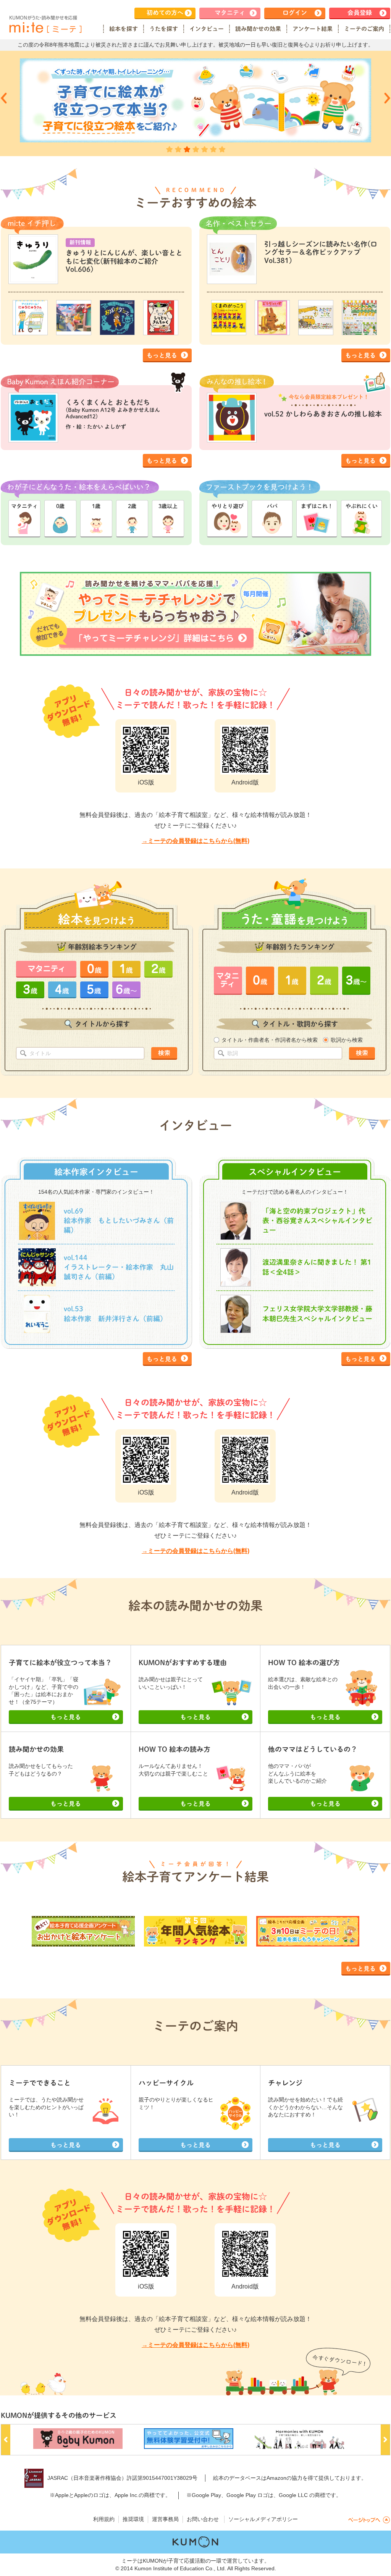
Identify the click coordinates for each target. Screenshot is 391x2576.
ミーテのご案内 (364, 29)
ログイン (295, 13)
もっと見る (162, 355)
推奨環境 (133, 2519)
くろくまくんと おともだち (113, 409)
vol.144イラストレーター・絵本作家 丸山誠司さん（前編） (119, 1267)
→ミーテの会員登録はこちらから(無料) (195, 841)
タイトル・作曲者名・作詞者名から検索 (270, 1040)
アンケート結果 (313, 29)
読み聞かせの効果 (258, 29)
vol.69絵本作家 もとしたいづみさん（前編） (119, 1220)
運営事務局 (165, 2519)
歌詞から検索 (347, 1040)
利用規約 (104, 2519)
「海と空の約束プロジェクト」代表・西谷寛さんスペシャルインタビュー (317, 1220)
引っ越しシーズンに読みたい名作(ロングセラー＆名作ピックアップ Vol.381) (321, 252)
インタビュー (207, 29)
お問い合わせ (203, 2519)
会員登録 (360, 13)
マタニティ (230, 13)
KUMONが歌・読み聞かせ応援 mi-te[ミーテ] (45, 24)
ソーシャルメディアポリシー (263, 2519)
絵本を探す (124, 29)
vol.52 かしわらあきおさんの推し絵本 (323, 414)
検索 (164, 1053)
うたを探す (164, 29)
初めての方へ (165, 13)
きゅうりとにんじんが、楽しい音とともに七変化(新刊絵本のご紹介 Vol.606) (124, 261)
